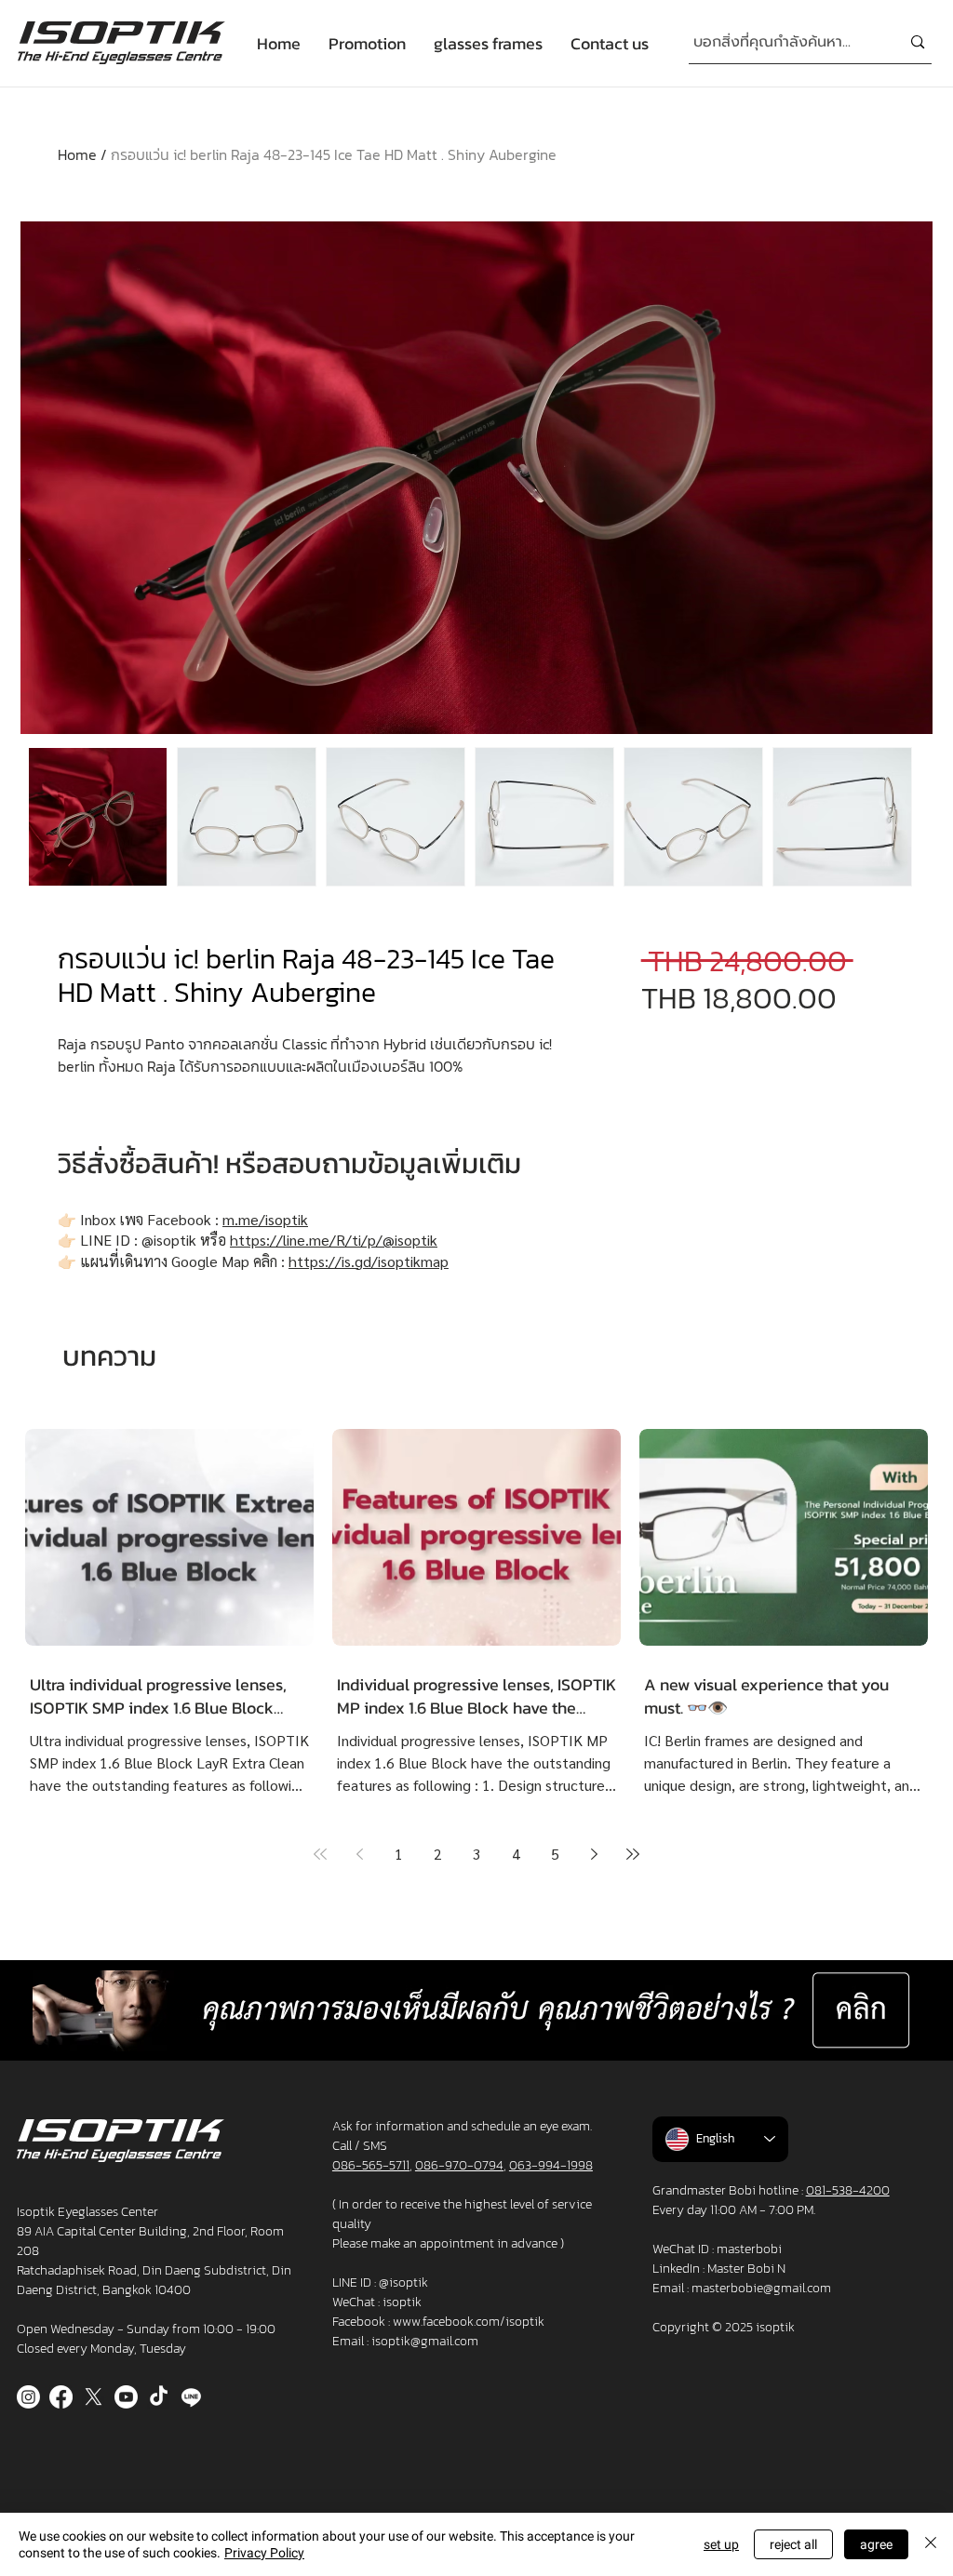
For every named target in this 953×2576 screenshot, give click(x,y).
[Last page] (633, 1854)
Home (77, 154)
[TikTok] (159, 2397)
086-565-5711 (371, 2165)
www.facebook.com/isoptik (469, 2322)
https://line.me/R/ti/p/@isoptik (334, 1240)
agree (876, 2544)
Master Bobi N (746, 2269)
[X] (94, 2397)
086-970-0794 (459, 2165)
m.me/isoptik (265, 1219)
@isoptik (403, 2282)
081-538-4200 (848, 2190)
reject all (793, 2544)
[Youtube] (126, 2397)
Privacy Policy (264, 2553)
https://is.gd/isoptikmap (369, 1261)
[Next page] (594, 1854)
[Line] (191, 2397)
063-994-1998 (551, 2165)
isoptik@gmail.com (425, 2341)
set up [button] (721, 2544)
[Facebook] (61, 2397)
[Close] (931, 2544)
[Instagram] (28, 2397)
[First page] (320, 1854)
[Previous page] (359, 1854)
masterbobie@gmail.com (761, 2288)
